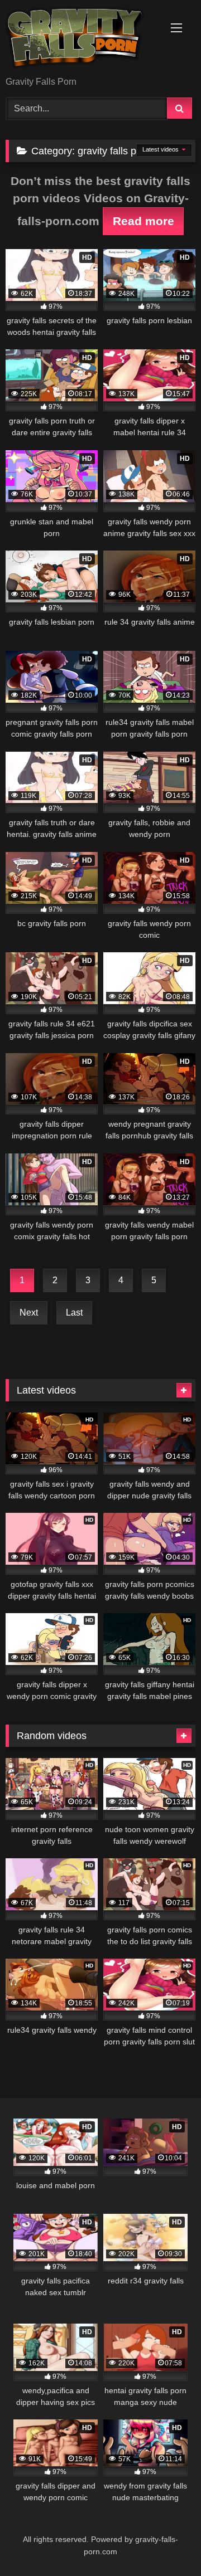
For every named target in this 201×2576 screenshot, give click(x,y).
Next (29, 1313)
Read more (143, 221)
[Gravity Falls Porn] (82, 39)
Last (74, 1313)
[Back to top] (166, 2543)
